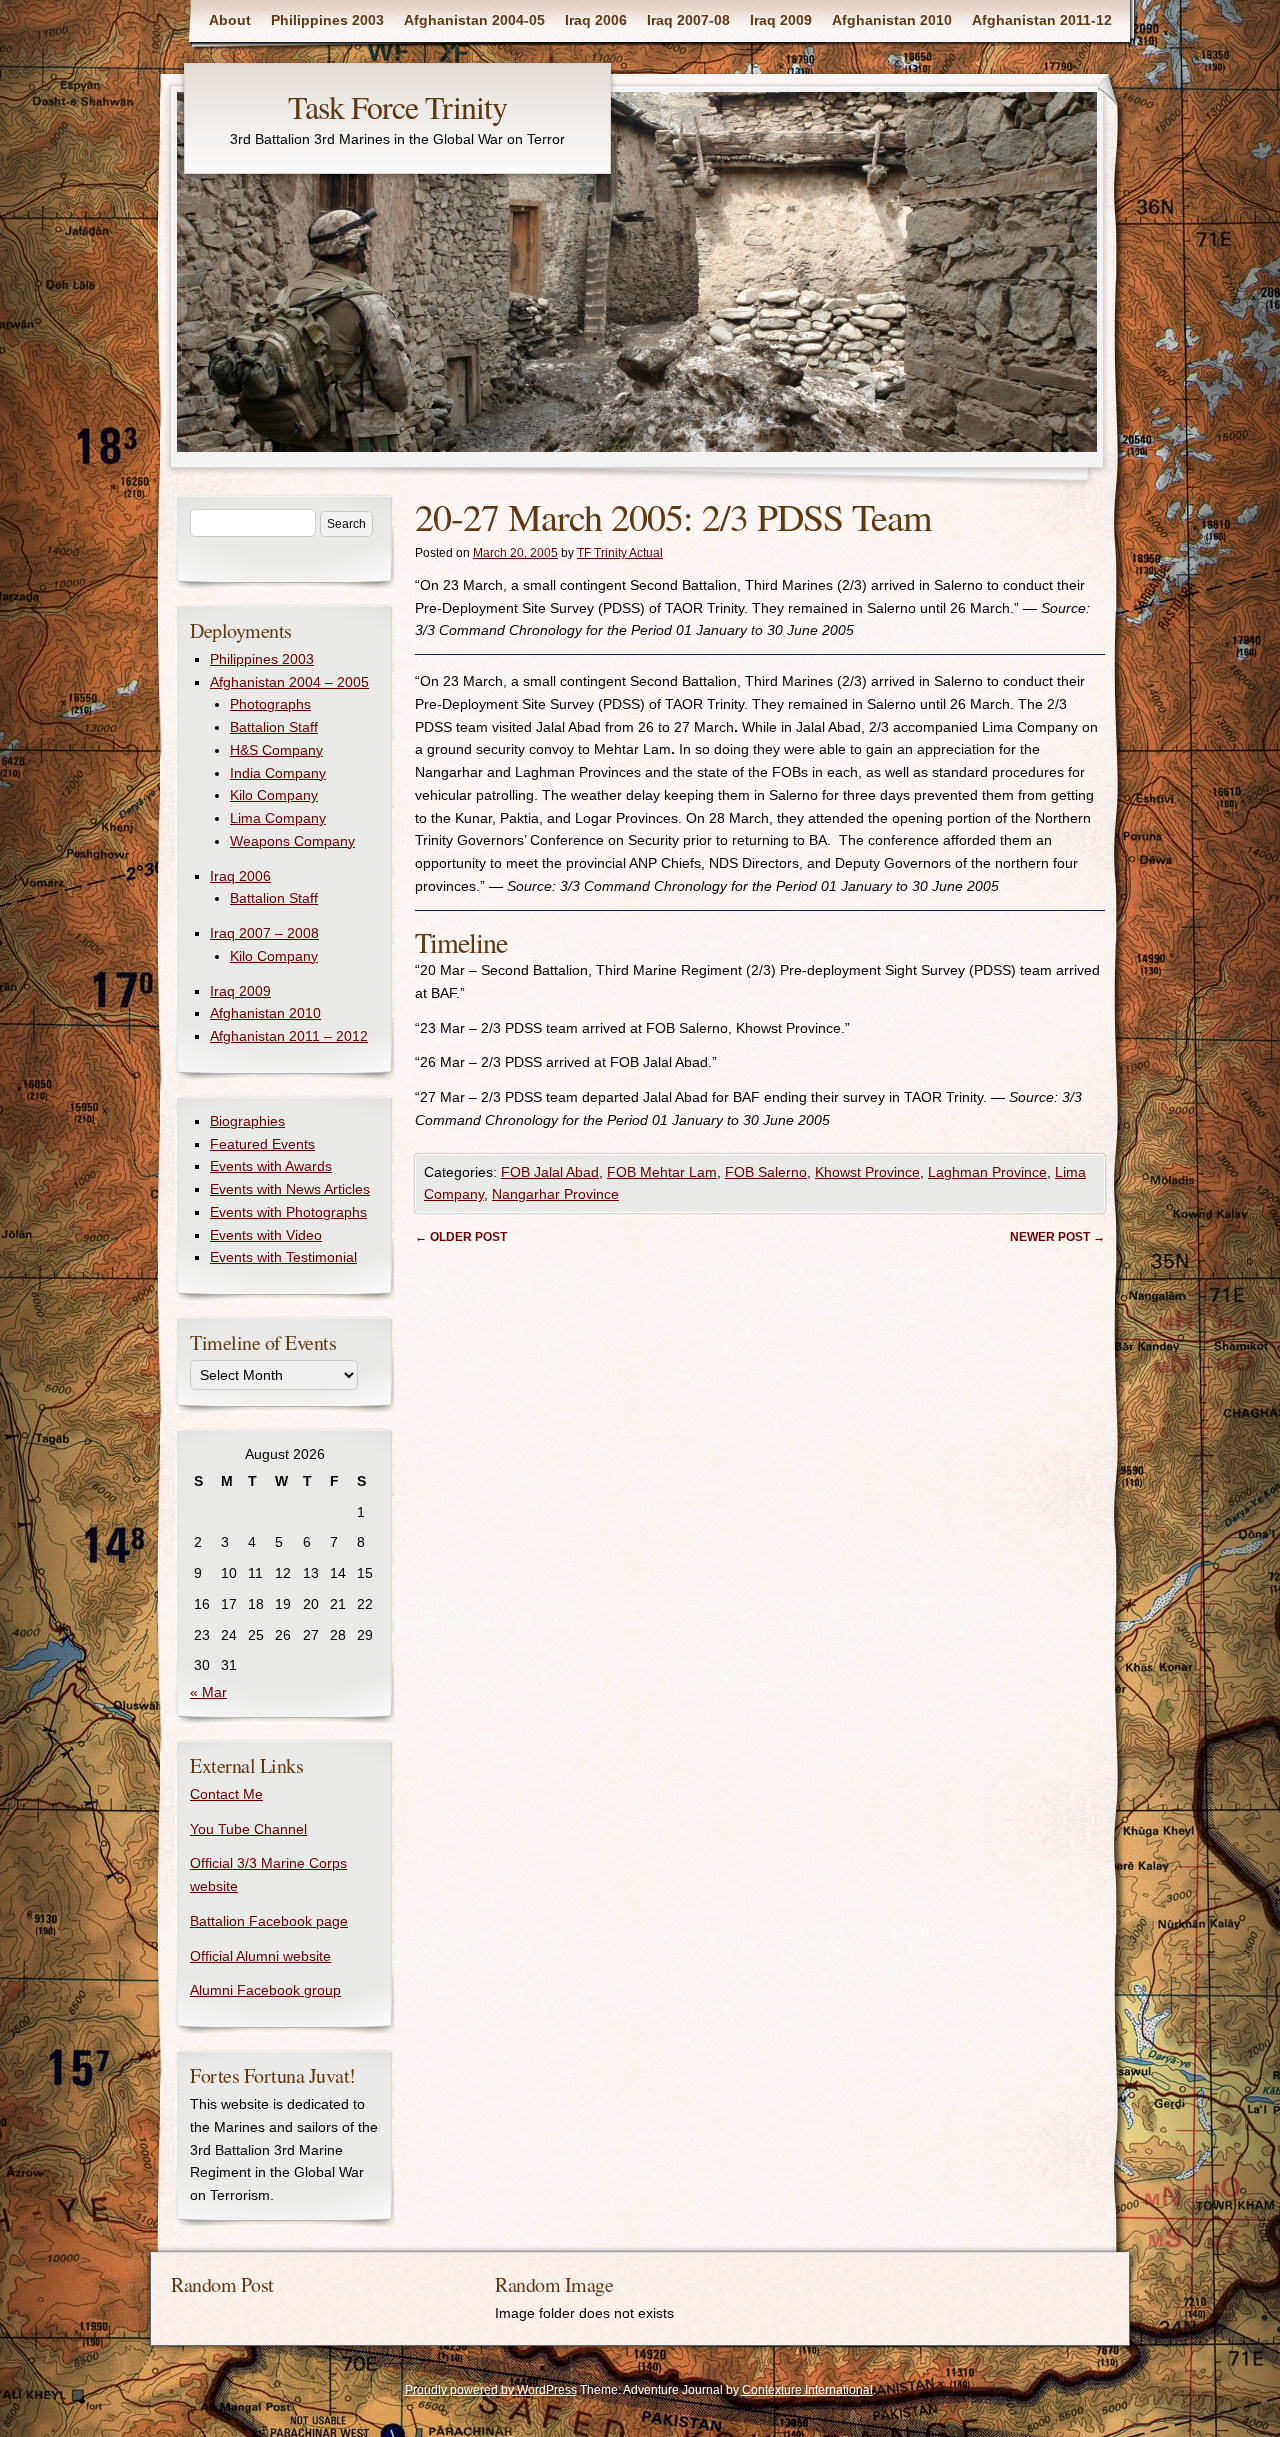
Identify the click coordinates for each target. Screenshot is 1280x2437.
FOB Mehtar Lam (662, 1172)
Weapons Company (292, 841)
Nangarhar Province (555, 1194)
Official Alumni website (260, 1956)
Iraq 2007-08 (688, 20)
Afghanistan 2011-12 (1042, 20)
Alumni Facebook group (265, 1990)
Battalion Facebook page (269, 1921)
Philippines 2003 (327, 20)
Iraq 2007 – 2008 (264, 933)
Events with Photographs (288, 1212)
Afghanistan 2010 (892, 20)
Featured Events (262, 1144)
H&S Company (276, 750)
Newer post (1057, 1237)
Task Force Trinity (397, 106)
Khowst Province (867, 1172)
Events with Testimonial (283, 1257)
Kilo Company (274, 795)
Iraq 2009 (781, 20)
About (230, 20)
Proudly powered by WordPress (491, 2390)
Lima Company (278, 818)
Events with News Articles (290, 1189)
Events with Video (266, 1235)
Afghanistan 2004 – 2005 (289, 682)
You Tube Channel (248, 1829)
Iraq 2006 (596, 20)
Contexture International (807, 2390)
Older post (461, 1237)
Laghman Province (987, 1172)
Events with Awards (271, 1166)
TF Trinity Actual (620, 553)
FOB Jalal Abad (550, 1172)
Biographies (247, 1121)
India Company (278, 773)
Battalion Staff (274, 727)
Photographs (270, 704)
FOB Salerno (766, 1172)
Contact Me (226, 1794)
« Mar (208, 1692)
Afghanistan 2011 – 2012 (289, 1036)
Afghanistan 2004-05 (474, 20)
